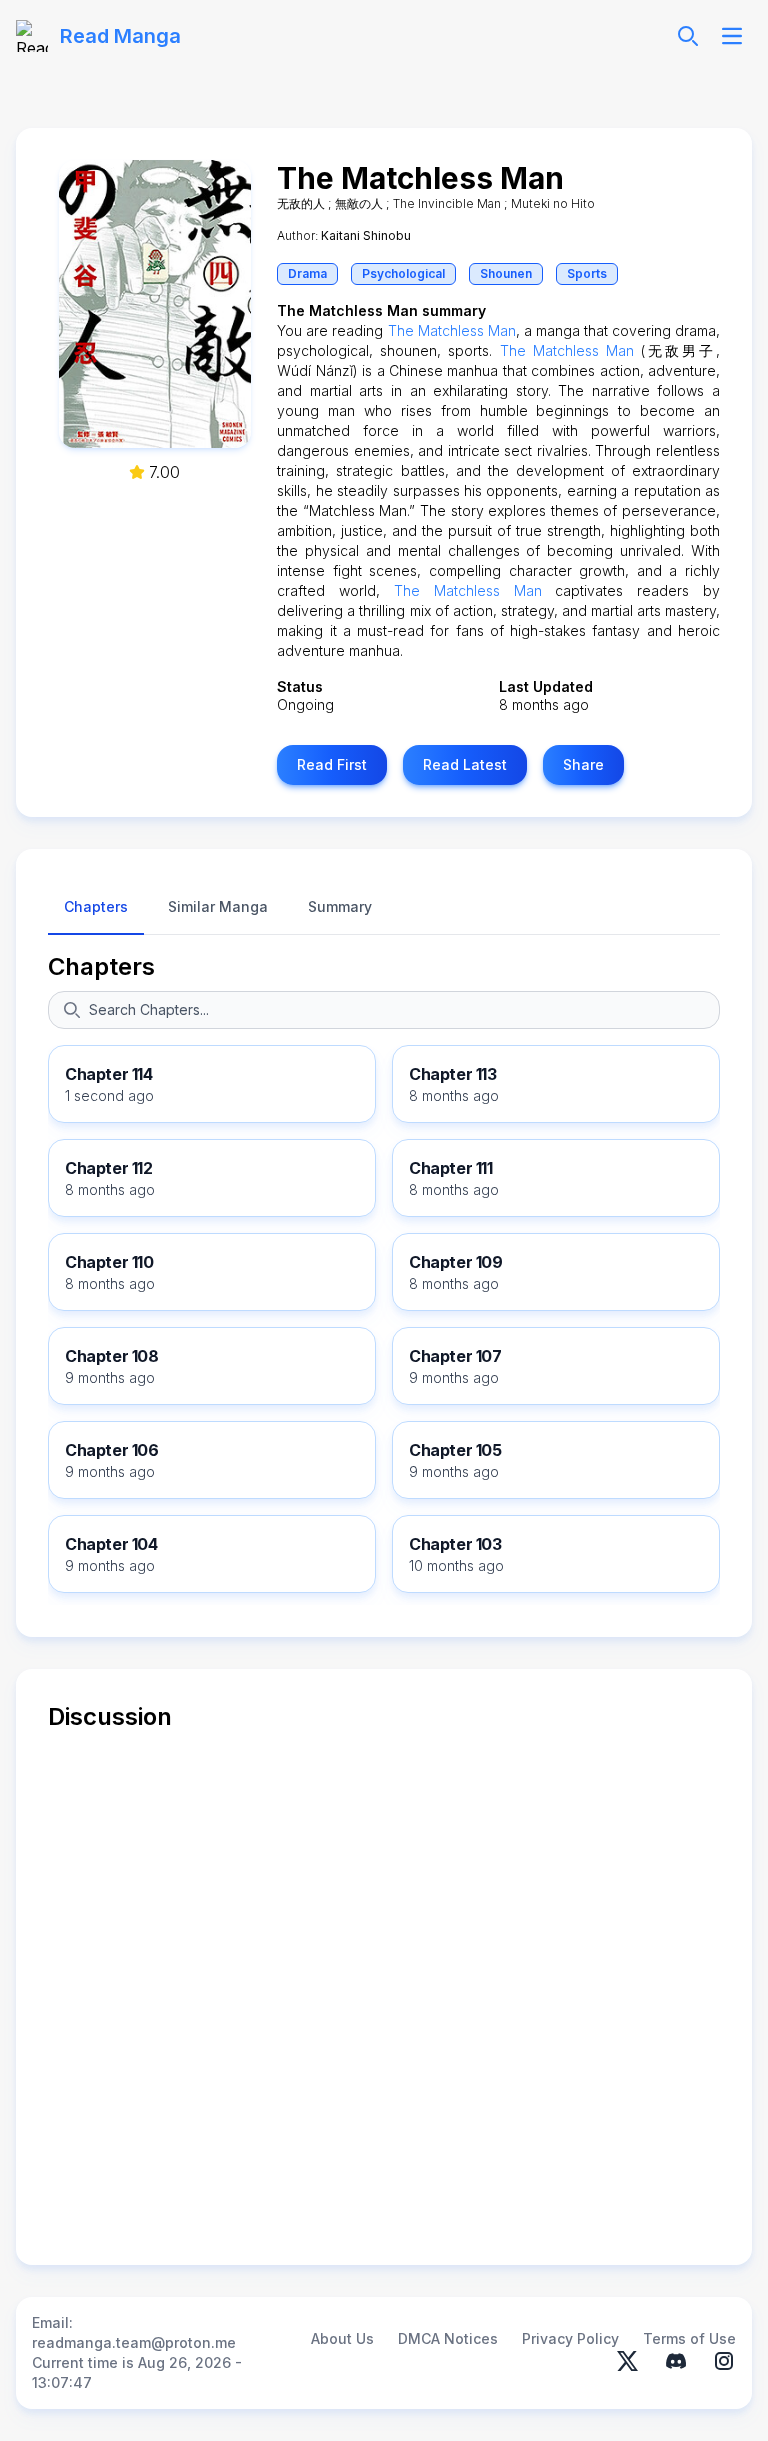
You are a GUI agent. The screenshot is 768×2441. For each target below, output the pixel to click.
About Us (342, 2338)
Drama (307, 273)
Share (583, 764)
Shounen (506, 273)
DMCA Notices (448, 2338)
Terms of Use (689, 2338)
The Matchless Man (452, 330)
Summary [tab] (340, 906)
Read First (332, 764)
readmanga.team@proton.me (134, 2342)
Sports (587, 273)
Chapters (101, 966)
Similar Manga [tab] (218, 906)
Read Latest (465, 764)
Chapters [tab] (96, 906)
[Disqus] (384, 1983)
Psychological (403, 273)
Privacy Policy (570, 2338)
